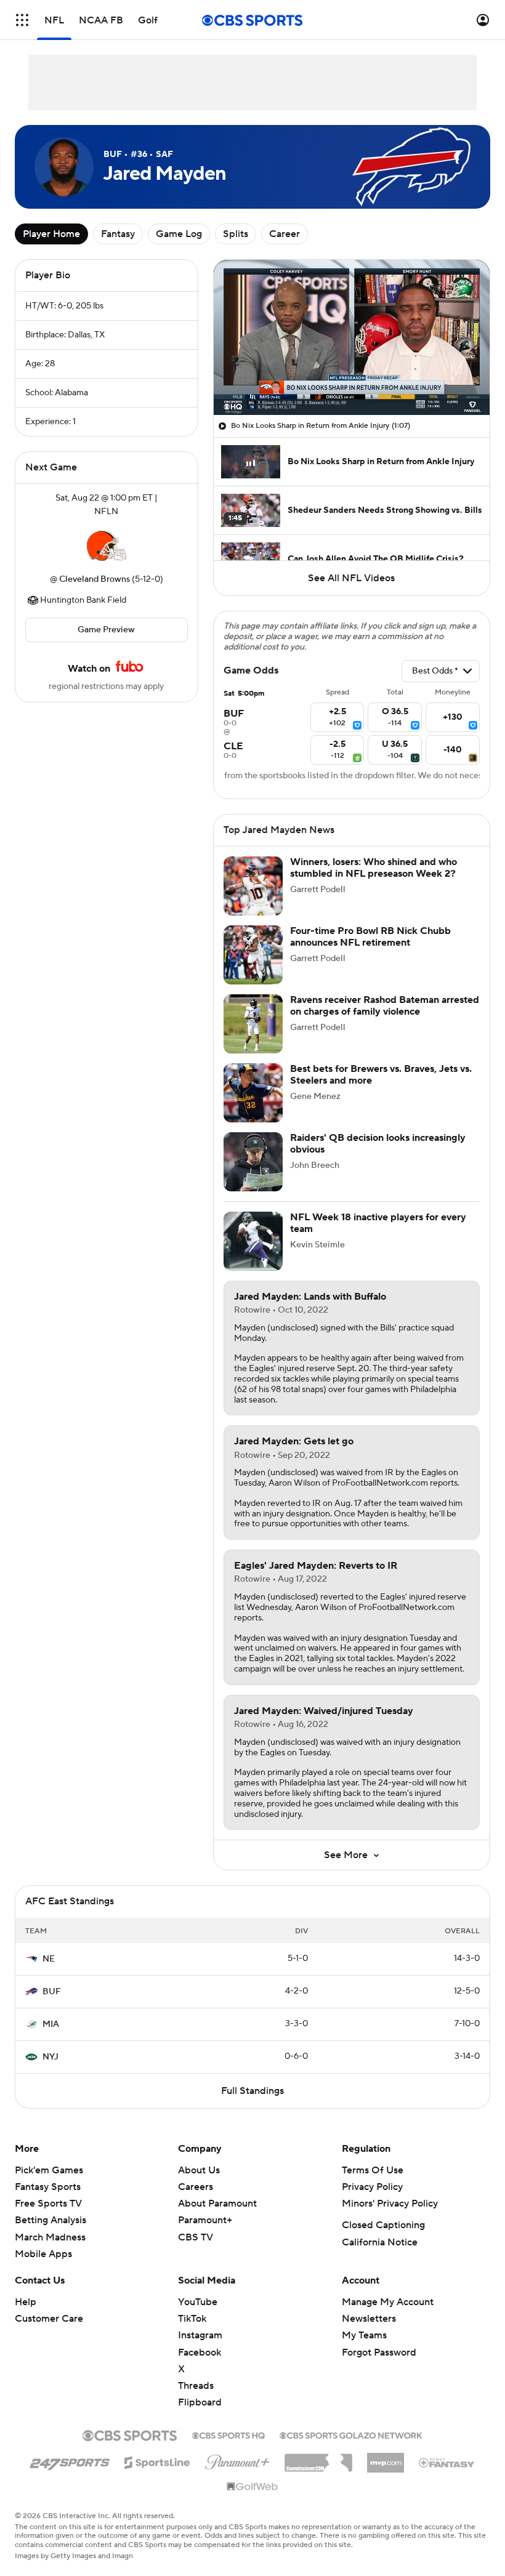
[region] (352, 337)
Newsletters (369, 2319)
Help (26, 2302)
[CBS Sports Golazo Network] (351, 2434)
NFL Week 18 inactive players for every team (378, 1223)
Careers (196, 2187)
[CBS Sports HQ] (228, 2434)
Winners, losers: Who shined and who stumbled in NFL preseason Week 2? (374, 868)
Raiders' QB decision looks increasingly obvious (378, 1144)
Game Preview (106, 630)
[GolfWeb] (252, 2487)
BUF (52, 1992)
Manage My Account (388, 2302)
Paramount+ (205, 2220)
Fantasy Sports (48, 2187)
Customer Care (49, 2319)
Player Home (51, 234)
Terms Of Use (373, 2170)
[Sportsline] (157, 2461)
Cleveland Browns (95, 579)
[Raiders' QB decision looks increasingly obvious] (253, 1162)
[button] (22, 20)
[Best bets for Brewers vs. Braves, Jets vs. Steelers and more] (253, 1093)
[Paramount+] (237, 2460)
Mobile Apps (43, 2254)
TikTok (192, 2319)
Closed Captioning (383, 2225)
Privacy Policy (372, 2187)
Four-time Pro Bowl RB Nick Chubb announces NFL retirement (370, 937)
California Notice (380, 2242)
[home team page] (107, 545)
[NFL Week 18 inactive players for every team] (253, 1241)
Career (285, 234)
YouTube (198, 2302)
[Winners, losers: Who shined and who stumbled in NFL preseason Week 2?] (253, 886)
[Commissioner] (318, 2458)
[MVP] (386, 2458)
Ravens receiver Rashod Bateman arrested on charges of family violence (385, 1006)
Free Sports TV (48, 2204)
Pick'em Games (49, 2170)
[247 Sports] (70, 2460)
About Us (199, 2170)
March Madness (50, 2237)
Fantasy (118, 234)
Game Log (179, 234)
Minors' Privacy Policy (390, 2204)
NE (49, 1959)
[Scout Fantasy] (447, 2462)
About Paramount (217, 2204)
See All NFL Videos (351, 578)
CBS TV (196, 2237)
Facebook (200, 2353)
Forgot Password (379, 2353)
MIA (51, 2024)
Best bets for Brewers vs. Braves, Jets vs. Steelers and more (381, 1075)
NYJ (50, 2057)
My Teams (364, 2335)
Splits (236, 234)
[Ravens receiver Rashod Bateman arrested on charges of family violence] (253, 1024)
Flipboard (200, 2402)
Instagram (200, 2335)
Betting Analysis (50, 2220)
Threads (196, 2386)
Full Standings (252, 2091)
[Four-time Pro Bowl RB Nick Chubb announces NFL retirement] (253, 955)
